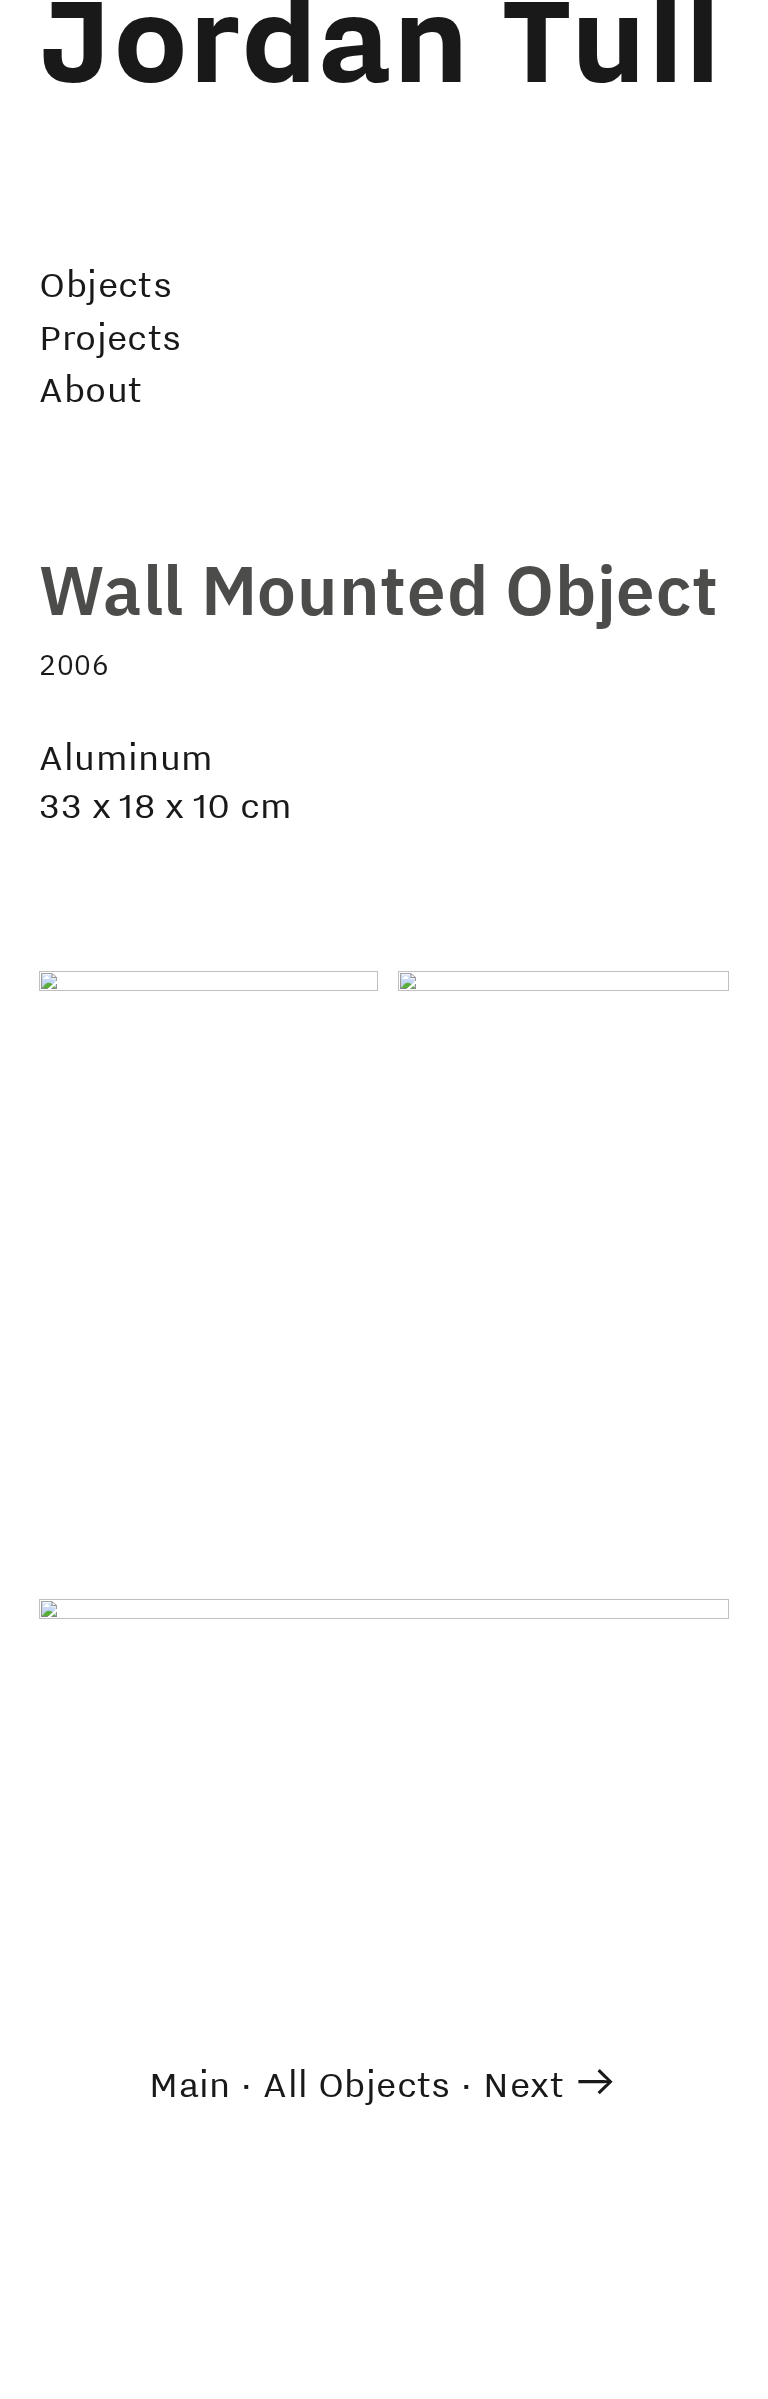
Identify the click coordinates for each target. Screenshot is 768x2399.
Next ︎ (551, 2083)
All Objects (357, 2083)
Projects (110, 336)
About (90, 388)
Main (190, 2083)
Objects (105, 283)
